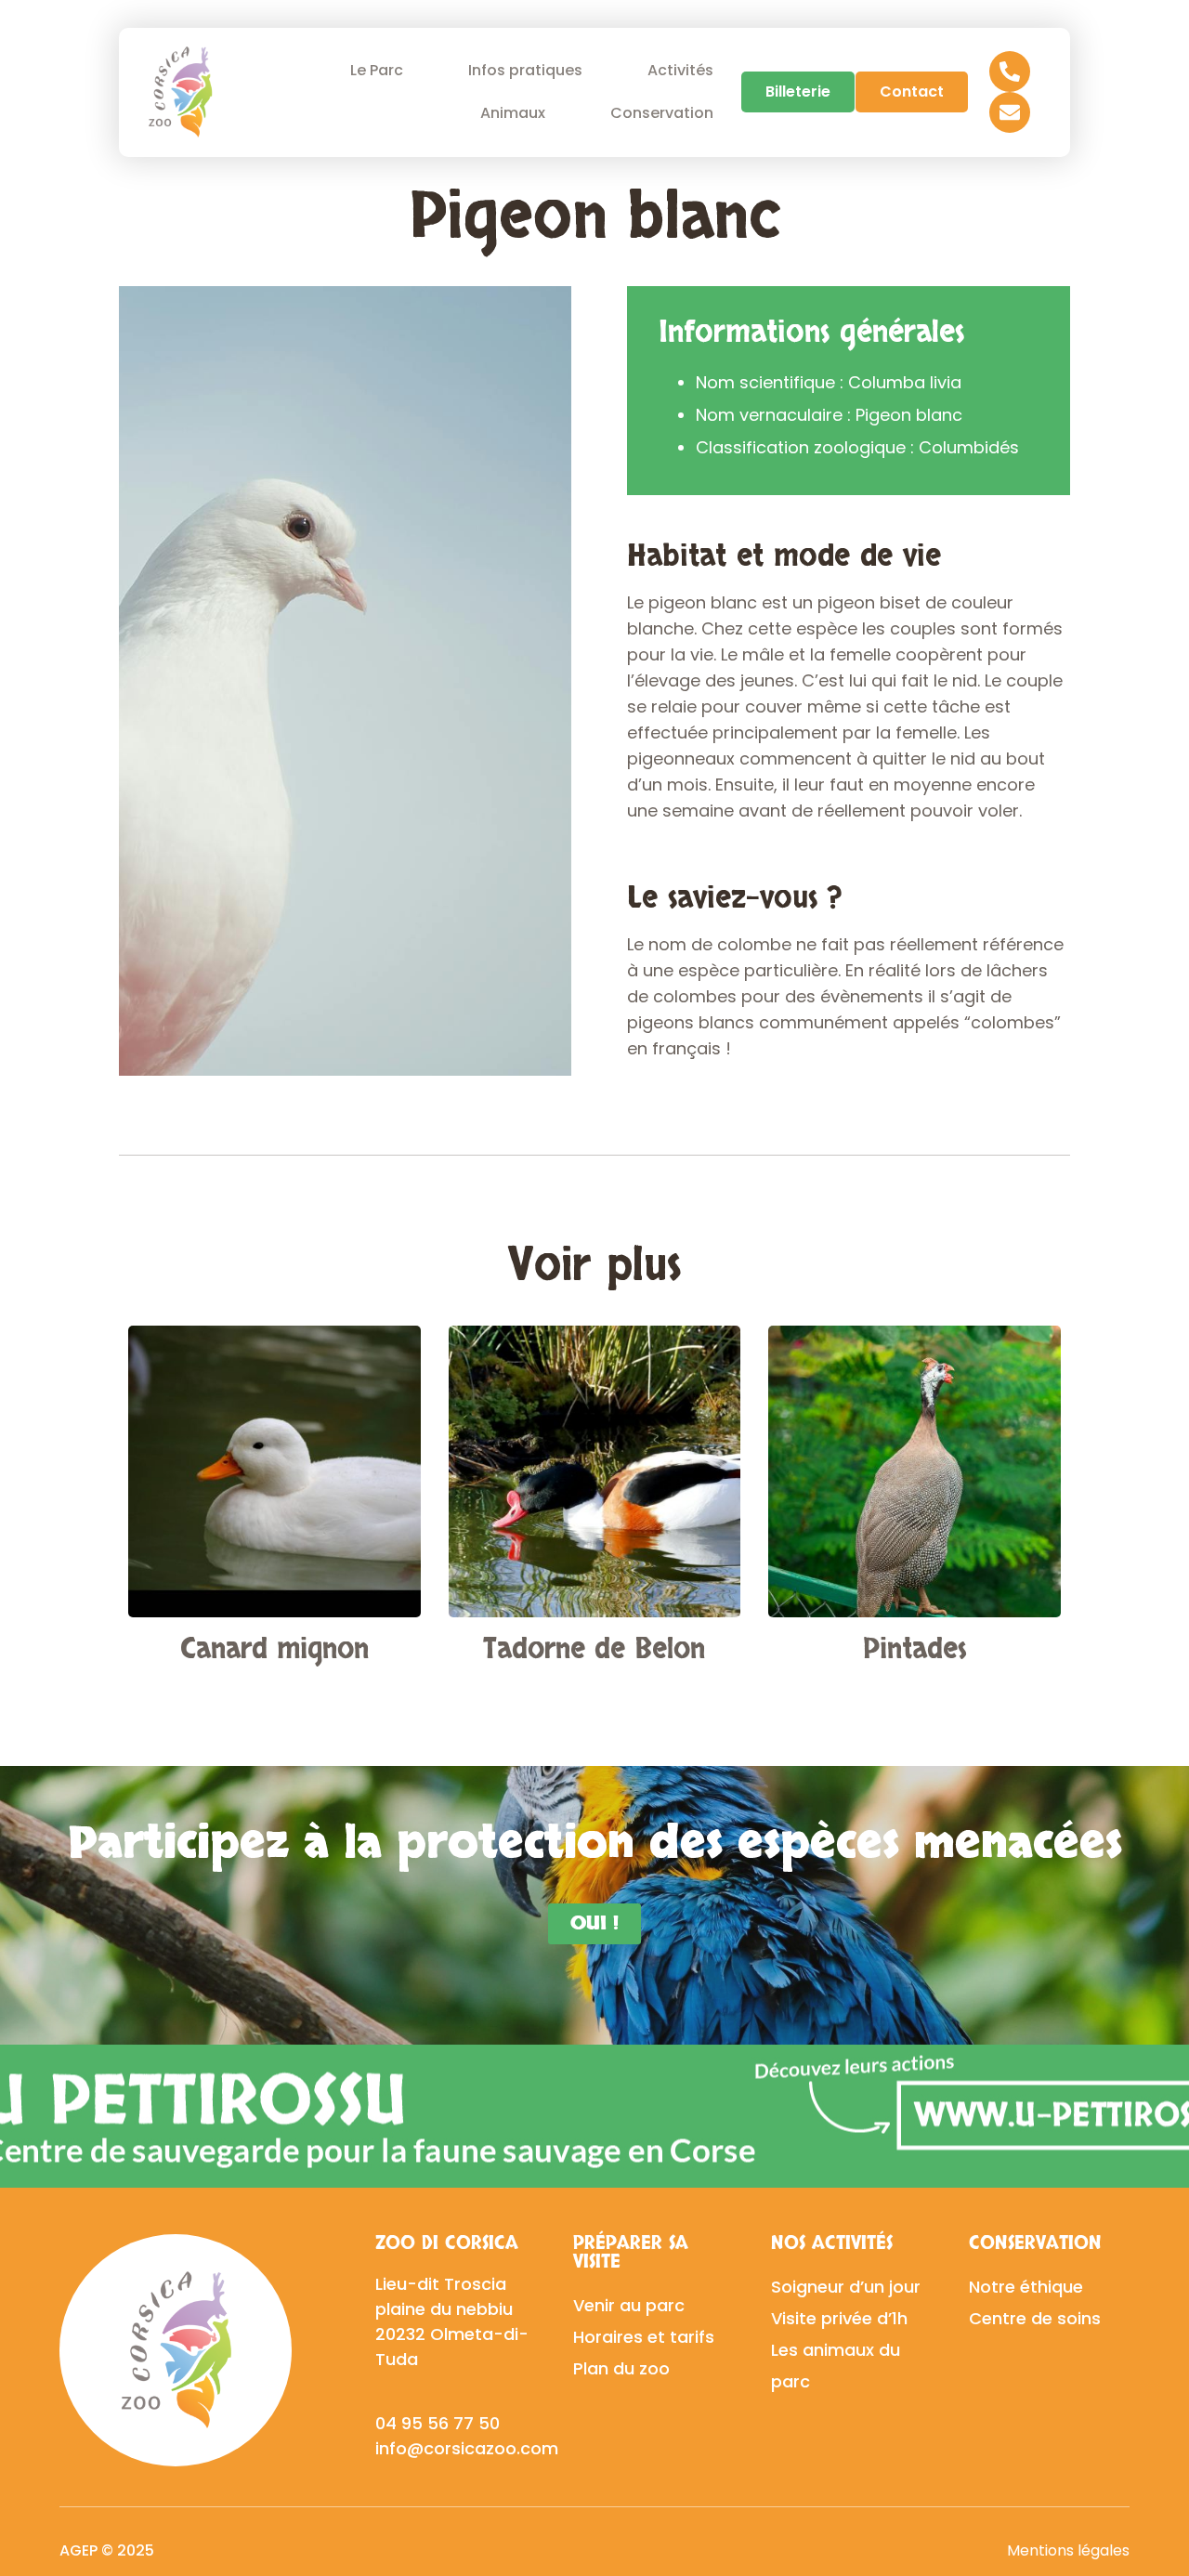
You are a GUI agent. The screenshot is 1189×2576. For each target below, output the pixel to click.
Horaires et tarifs (644, 2337)
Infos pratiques (525, 70)
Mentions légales (1068, 2550)
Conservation (662, 113)
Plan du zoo (621, 2368)
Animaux (513, 113)
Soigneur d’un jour (846, 2287)
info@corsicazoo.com (467, 2448)
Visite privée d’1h (839, 2318)
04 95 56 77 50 (438, 2423)
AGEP (78, 2550)
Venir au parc (629, 2305)
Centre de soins (1035, 2318)
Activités (680, 70)
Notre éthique (1026, 2287)
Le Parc (377, 70)
